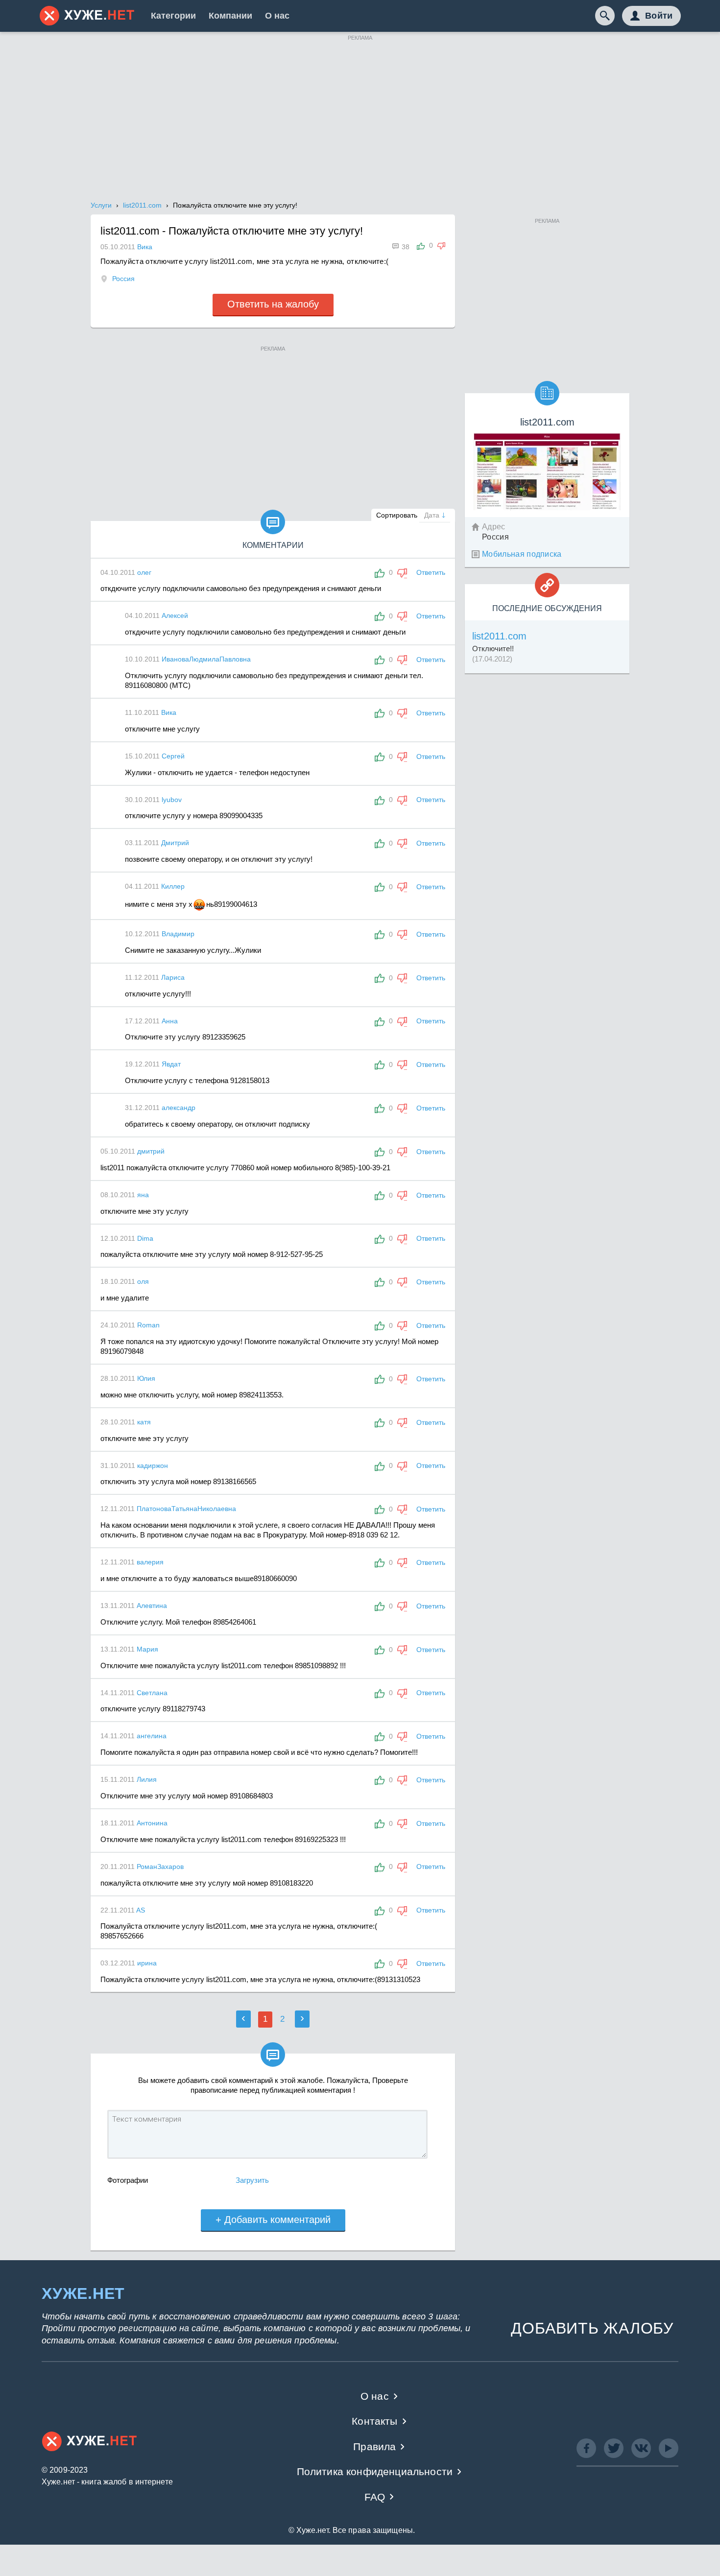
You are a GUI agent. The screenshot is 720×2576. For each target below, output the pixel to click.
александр (179, 1108)
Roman (148, 1325)
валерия (150, 1562)
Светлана (152, 1693)
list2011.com (499, 636)
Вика (169, 712)
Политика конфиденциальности (375, 2471)
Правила (374, 2446)
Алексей (175, 615)
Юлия (146, 1378)
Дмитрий (175, 843)
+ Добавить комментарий (273, 2220)
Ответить (431, 572)
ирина (147, 1963)
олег (144, 572)
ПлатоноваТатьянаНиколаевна (186, 1509)
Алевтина (152, 1606)
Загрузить (252, 2180)
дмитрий (151, 1151)
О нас (277, 16)
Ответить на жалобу (273, 304)
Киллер (173, 886)
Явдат (171, 1064)
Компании (230, 16)
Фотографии (128, 2180)
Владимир (178, 934)
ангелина (152, 1736)
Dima (145, 1238)
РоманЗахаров (160, 1867)
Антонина (152, 1823)
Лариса (173, 977)
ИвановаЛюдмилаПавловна (206, 659)
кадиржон (153, 1465)
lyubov (172, 800)
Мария (147, 1649)
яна (143, 1195)
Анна (170, 1021)
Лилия (147, 1779)
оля (143, 1281)
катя (144, 1422)
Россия (123, 279)
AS (141, 1910)
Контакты (374, 2421)
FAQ (375, 2497)
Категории (173, 16)
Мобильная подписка (522, 554)
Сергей (173, 756)
